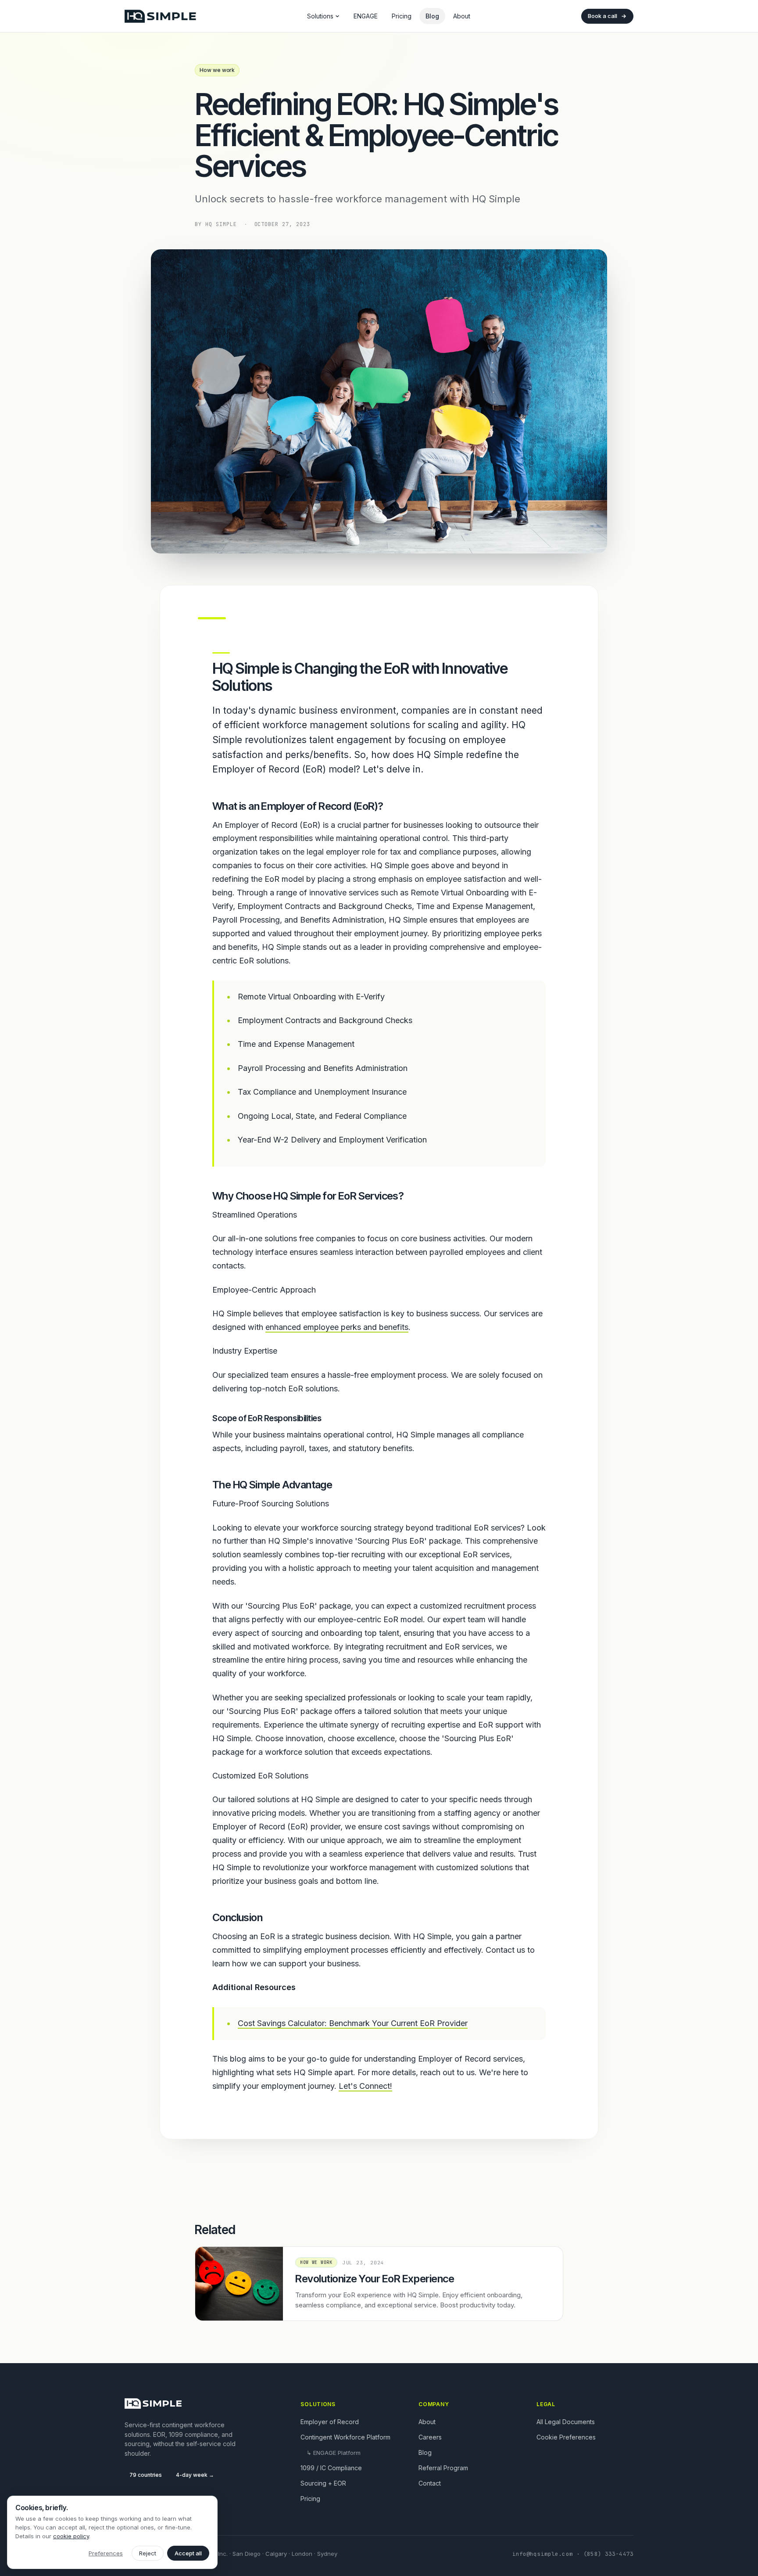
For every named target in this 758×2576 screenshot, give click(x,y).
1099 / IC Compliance (331, 2468)
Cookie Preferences (566, 2437)
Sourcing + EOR (323, 2483)
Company (434, 2404)
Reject (148, 2553)
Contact (430, 2483)
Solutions (320, 16)
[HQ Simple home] (160, 16)
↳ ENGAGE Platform (334, 2453)
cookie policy (71, 2536)
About (462, 16)
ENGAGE (366, 16)
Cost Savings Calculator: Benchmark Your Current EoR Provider (353, 2023)
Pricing (402, 16)
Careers (430, 2437)
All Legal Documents (566, 2422)
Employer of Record (330, 2422)
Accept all (188, 2553)
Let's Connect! (365, 2086)
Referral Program (443, 2468)
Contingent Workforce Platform (345, 2437)
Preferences (106, 2553)
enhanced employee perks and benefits (337, 1327)
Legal (546, 2404)
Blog (432, 16)
